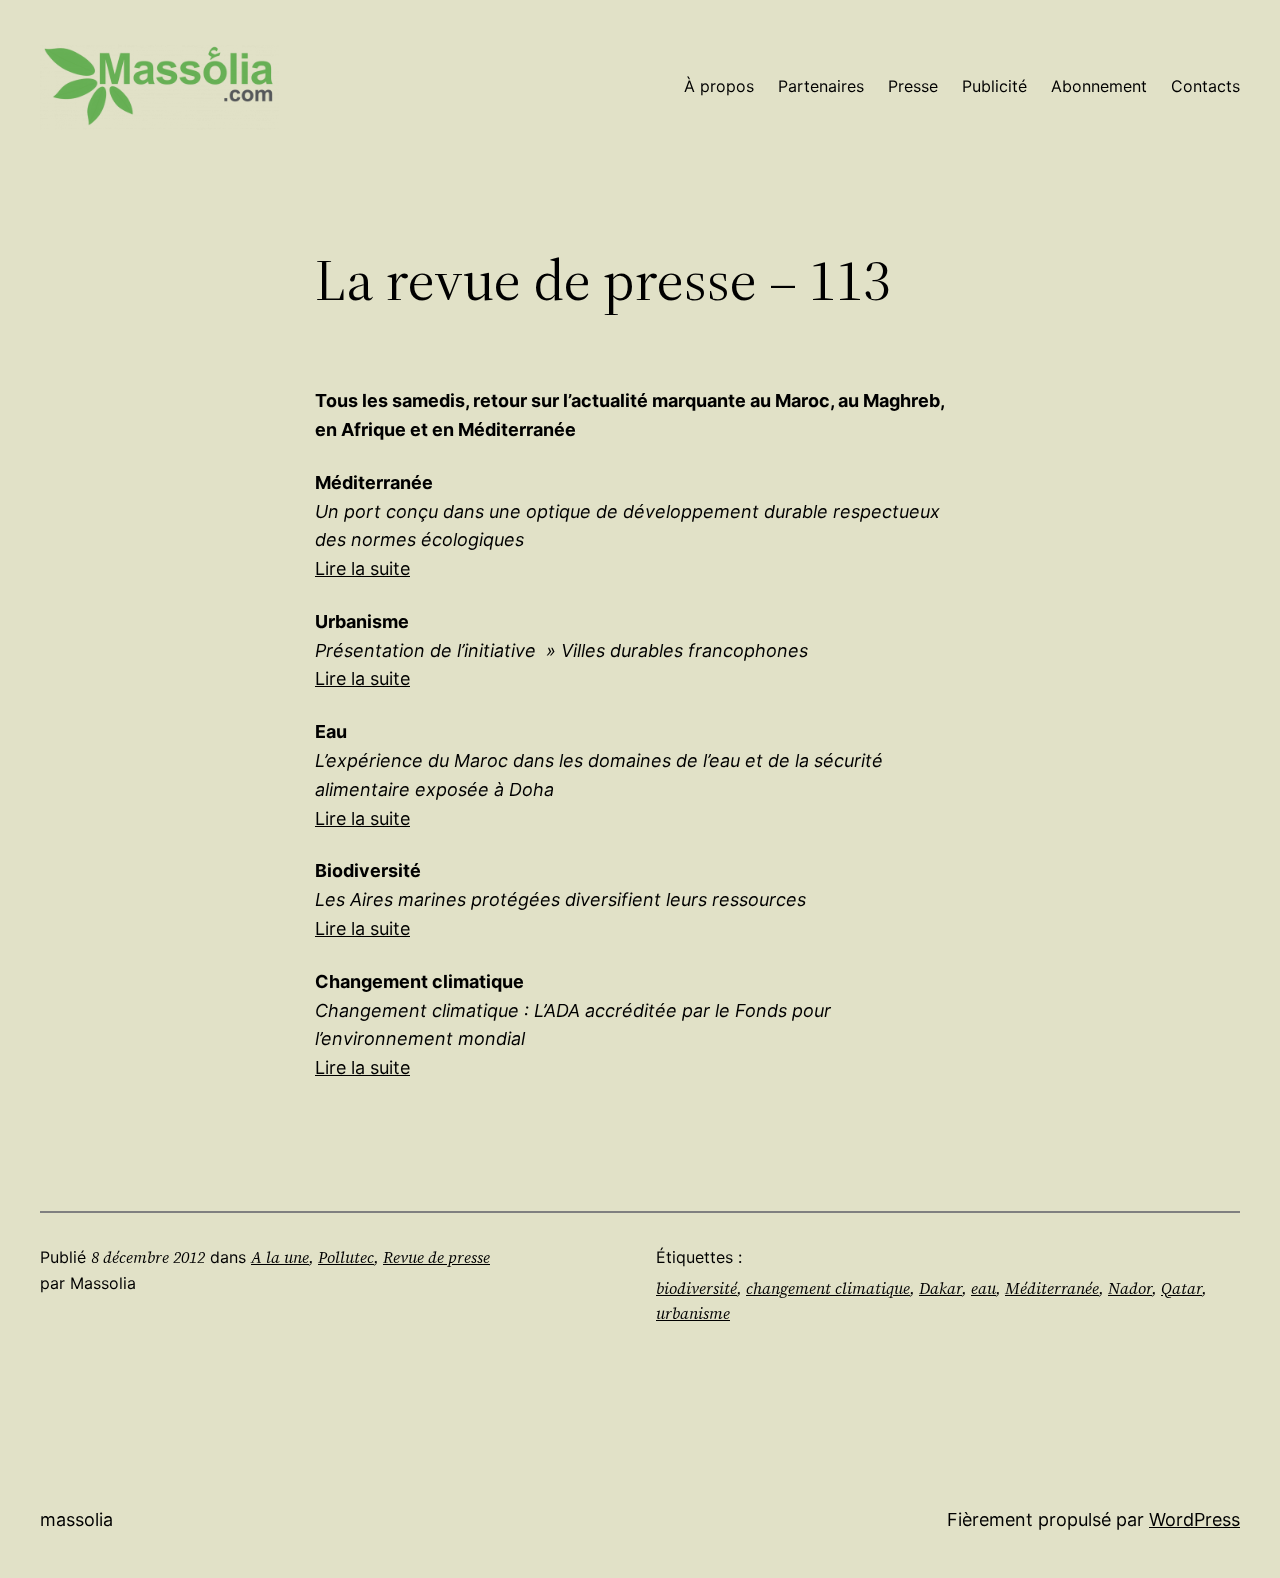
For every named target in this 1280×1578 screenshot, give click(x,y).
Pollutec (346, 1257)
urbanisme (693, 1313)
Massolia (76, 1519)
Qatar (1181, 1288)
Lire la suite (362, 568)
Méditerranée (1052, 1288)
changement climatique (828, 1288)
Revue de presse (436, 1257)
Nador (1130, 1288)
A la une (280, 1257)
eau (983, 1288)
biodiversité (696, 1288)
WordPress (1194, 1519)
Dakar (940, 1288)
